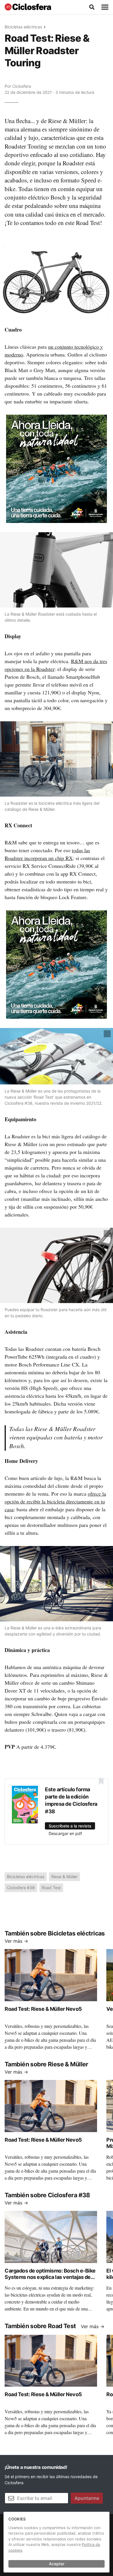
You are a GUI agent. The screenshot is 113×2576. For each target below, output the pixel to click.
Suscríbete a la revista (70, 1826)
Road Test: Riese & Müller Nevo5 (43, 2009)
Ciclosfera (22, 86)
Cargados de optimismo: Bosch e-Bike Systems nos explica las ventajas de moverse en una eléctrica (50, 2277)
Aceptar (57, 2564)
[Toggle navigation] (105, 7)
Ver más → (16, 1941)
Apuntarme (87, 2498)
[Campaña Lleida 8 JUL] (57, 468)
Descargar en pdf (65, 1833)
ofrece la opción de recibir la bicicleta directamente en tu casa (55, 1501)
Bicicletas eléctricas (23, 27)
